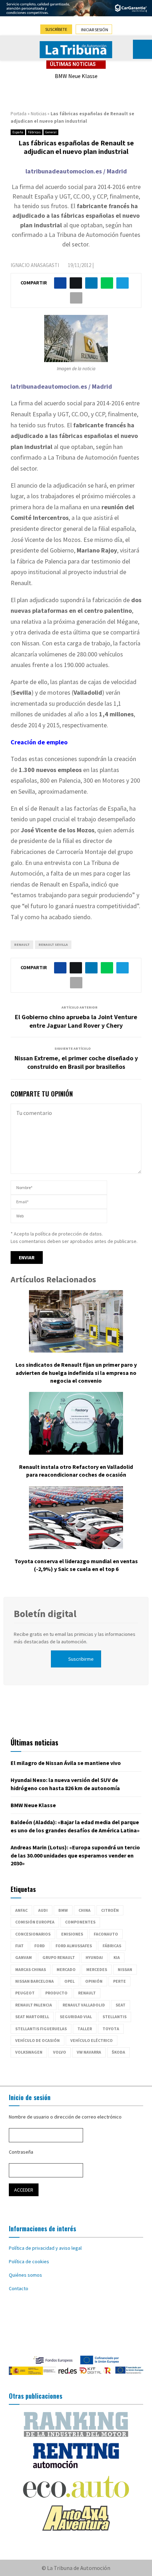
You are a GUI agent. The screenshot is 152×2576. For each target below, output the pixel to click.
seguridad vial (76, 2017)
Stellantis (115, 2017)
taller (85, 2029)
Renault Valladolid (84, 2005)
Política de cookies (29, 2261)
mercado (66, 1969)
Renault (22, 945)
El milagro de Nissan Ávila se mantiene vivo (66, 1763)
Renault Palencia (34, 2005)
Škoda (118, 2052)
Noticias (39, 114)
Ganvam (24, 1957)
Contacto (19, 2288)
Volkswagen (29, 2052)
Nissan (125, 1969)
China (84, 1910)
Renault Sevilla (53, 945)
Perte (119, 1981)
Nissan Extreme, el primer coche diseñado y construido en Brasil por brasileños (76, 1062)
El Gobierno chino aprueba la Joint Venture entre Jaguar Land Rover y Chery (76, 1021)
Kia (117, 1957)
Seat (121, 2005)
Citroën (110, 1910)
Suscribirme (81, 1659)
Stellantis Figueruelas (41, 2029)
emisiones (72, 1934)
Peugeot (25, 1993)
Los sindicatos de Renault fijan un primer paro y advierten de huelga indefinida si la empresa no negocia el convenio (76, 1373)
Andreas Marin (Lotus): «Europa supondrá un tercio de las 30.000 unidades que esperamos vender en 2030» (75, 1855)
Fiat (19, 1946)
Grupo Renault (59, 1957)
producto (56, 1993)
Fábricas (34, 132)
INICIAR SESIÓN (95, 30)
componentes (80, 1922)
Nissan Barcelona (34, 1981)
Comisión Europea (35, 1922)
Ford (40, 1946)
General (51, 132)
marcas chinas (31, 1969)
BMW (63, 1910)
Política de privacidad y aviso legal (45, 2248)
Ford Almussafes (74, 1946)
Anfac (21, 1910)
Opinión (94, 1981)
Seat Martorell (32, 2017)
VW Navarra (89, 2052)
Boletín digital (45, 1614)
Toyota (111, 2029)
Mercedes (97, 1969)
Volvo (60, 2052)
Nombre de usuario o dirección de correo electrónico (65, 2117)
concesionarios (33, 1934)
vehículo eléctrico (92, 2040)
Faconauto (106, 1934)
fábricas (112, 1946)
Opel (69, 1981)
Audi (43, 1910)
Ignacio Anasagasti (35, 265)
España (18, 132)
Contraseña (21, 2152)
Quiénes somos (25, 2275)
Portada (19, 114)
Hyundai (94, 1957)
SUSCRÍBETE (56, 29)
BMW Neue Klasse (76, 76)
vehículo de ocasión (37, 2040)
